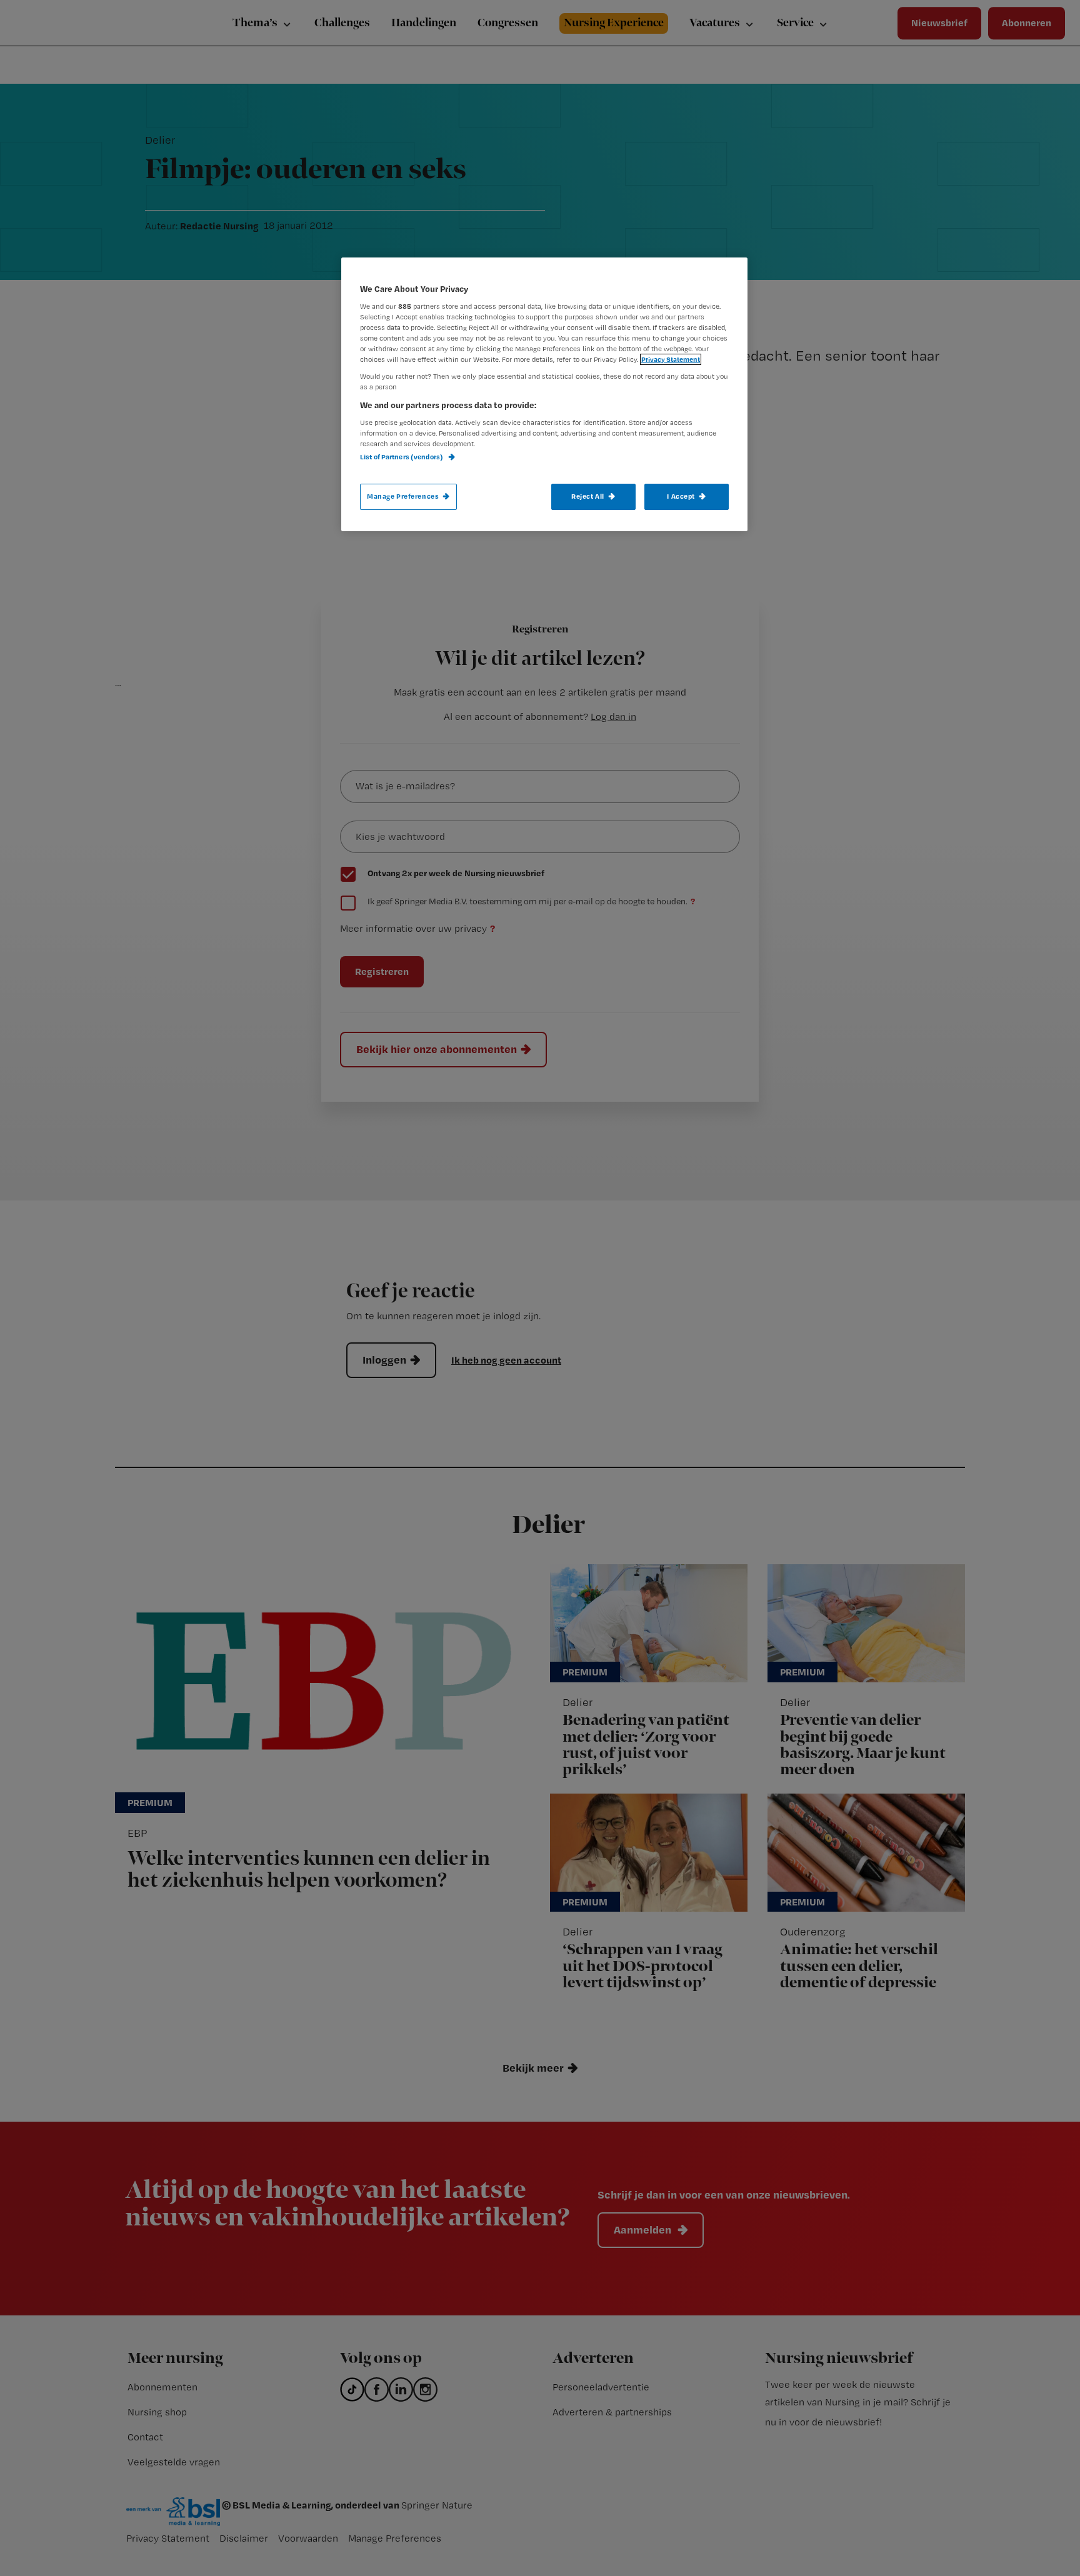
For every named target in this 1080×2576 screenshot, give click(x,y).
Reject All (588, 496)
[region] (544, 394)
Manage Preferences (403, 496)
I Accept (681, 496)
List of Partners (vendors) (402, 457)
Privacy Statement (671, 359)
